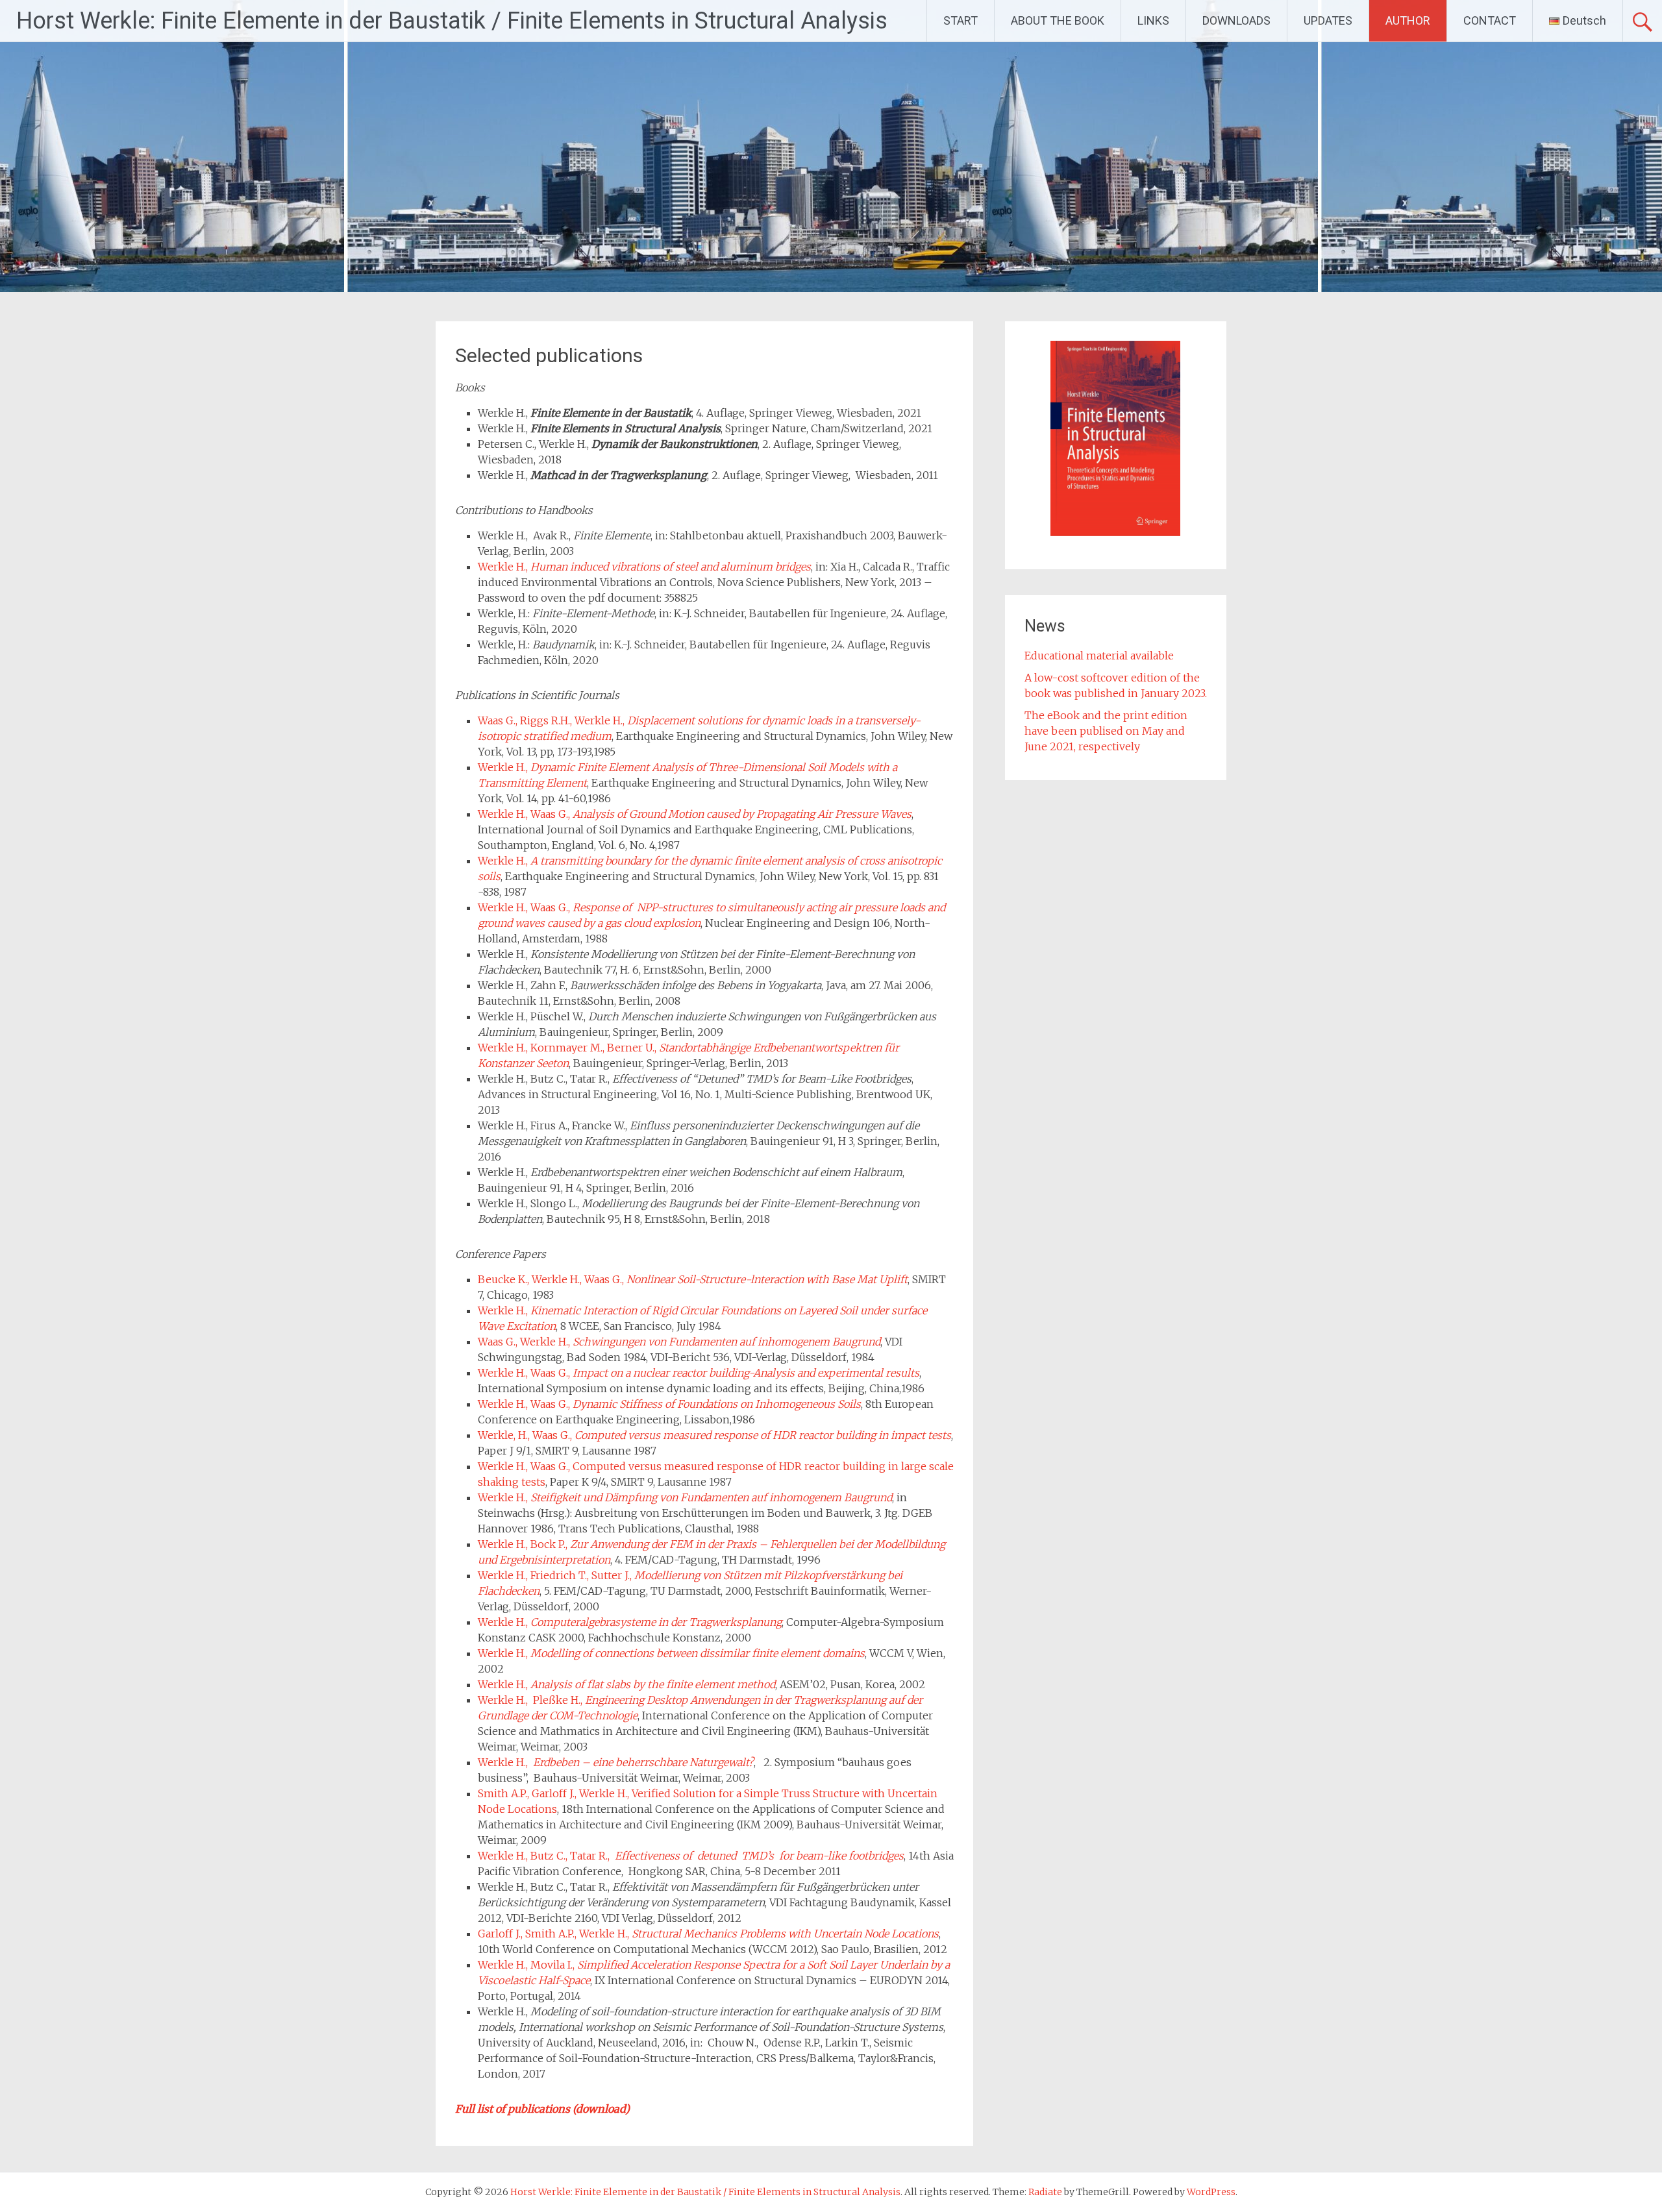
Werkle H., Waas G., (695, 814)
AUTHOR (1408, 20)
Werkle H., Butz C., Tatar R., (691, 1856)
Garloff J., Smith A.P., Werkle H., (708, 1934)
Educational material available (1099, 656)
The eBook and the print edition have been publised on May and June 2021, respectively (1106, 731)
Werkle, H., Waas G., (714, 1435)
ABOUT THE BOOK (1058, 20)
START (961, 20)
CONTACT (1490, 20)
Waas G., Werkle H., (679, 1342)
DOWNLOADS (1236, 20)
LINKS (1153, 20)
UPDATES (1328, 20)
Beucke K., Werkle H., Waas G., (693, 1279)
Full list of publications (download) (542, 2109)
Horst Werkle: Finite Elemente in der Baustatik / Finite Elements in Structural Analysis (452, 21)
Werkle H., (644, 567)
